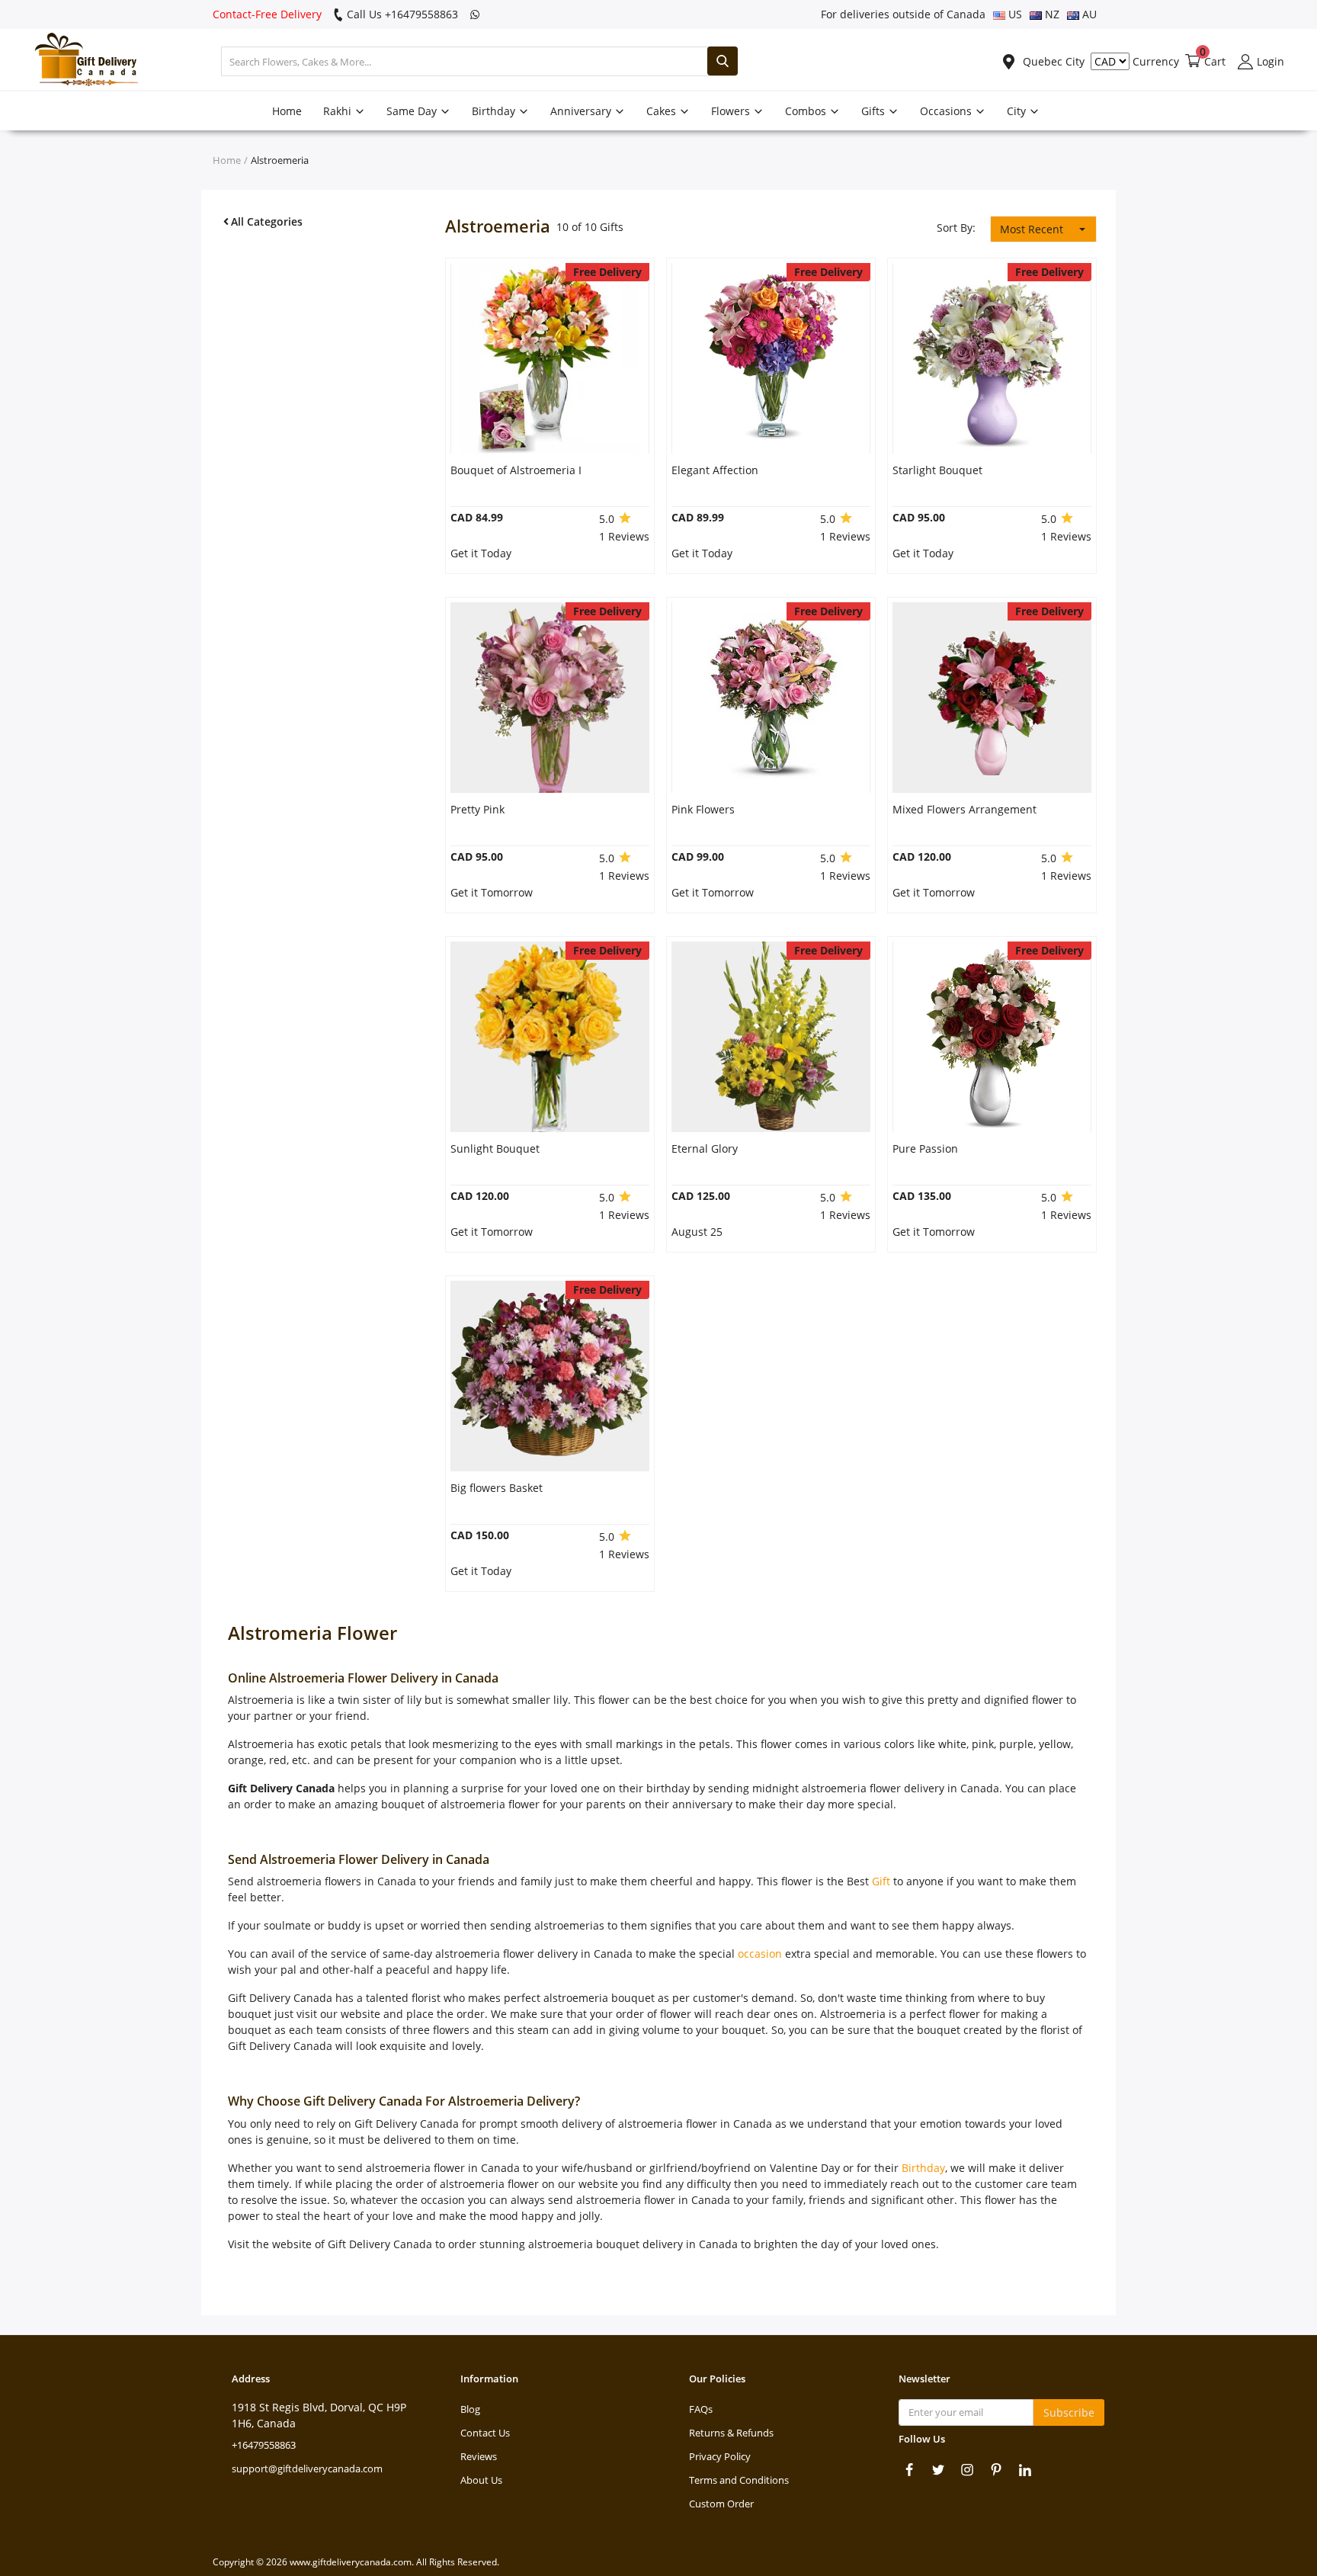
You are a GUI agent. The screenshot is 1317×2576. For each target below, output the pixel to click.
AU (1088, 14)
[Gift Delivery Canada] (80, 61)
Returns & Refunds (731, 2433)
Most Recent (1032, 229)
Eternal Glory (705, 1148)
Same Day (413, 111)
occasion (760, 1954)
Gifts (875, 111)
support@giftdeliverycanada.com (307, 2469)
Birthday (495, 111)
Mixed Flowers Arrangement (965, 809)
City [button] (1018, 111)
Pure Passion (925, 1148)
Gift (881, 1881)
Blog (470, 2409)
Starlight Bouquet (937, 470)
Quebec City (1052, 61)
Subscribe (1069, 2412)
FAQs (701, 2409)
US (1014, 14)
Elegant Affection (715, 470)
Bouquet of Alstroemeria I (516, 470)
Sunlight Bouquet (495, 1148)
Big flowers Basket (497, 1488)
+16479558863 (264, 2445)
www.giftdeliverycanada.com (351, 2562)
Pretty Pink (477, 809)
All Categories (267, 221)
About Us (481, 2480)
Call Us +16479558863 (401, 14)
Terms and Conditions (739, 2480)
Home (287, 111)
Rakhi (339, 111)
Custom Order (721, 2504)
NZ (1051, 14)
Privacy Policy (720, 2456)
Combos (807, 111)
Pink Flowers (703, 809)
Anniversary (582, 111)
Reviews (479, 2456)
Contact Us (485, 2433)
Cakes (663, 111)
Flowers (732, 111)
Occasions (947, 111)
